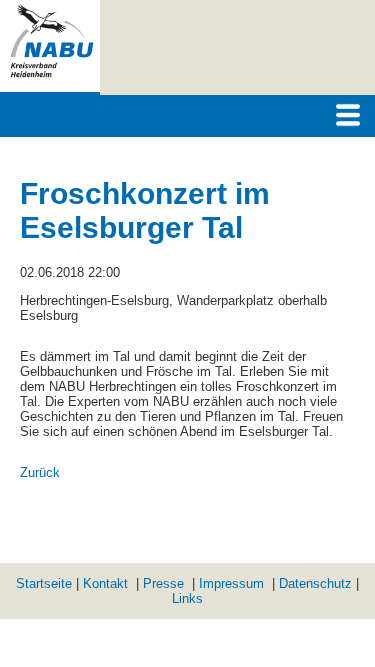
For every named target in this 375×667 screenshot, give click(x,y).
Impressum (231, 583)
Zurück (40, 472)
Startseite (44, 583)
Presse (163, 583)
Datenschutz (315, 583)
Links (187, 598)
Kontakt (105, 583)
